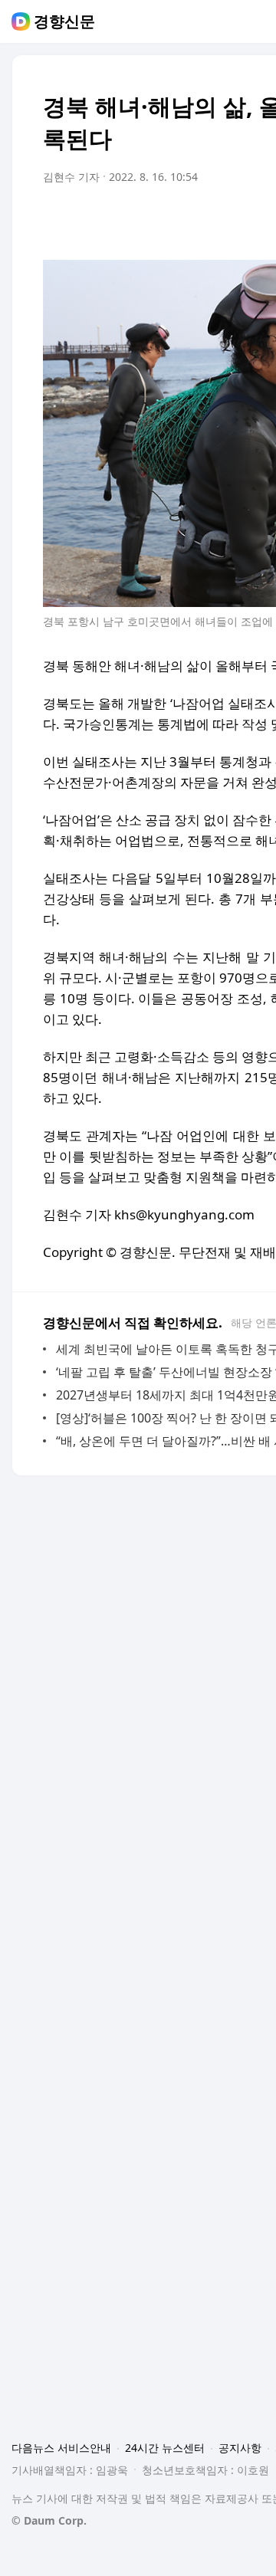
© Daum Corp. (49, 2520)
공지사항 (240, 2448)
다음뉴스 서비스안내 (61, 2448)
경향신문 (64, 21)
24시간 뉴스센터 (165, 2448)
